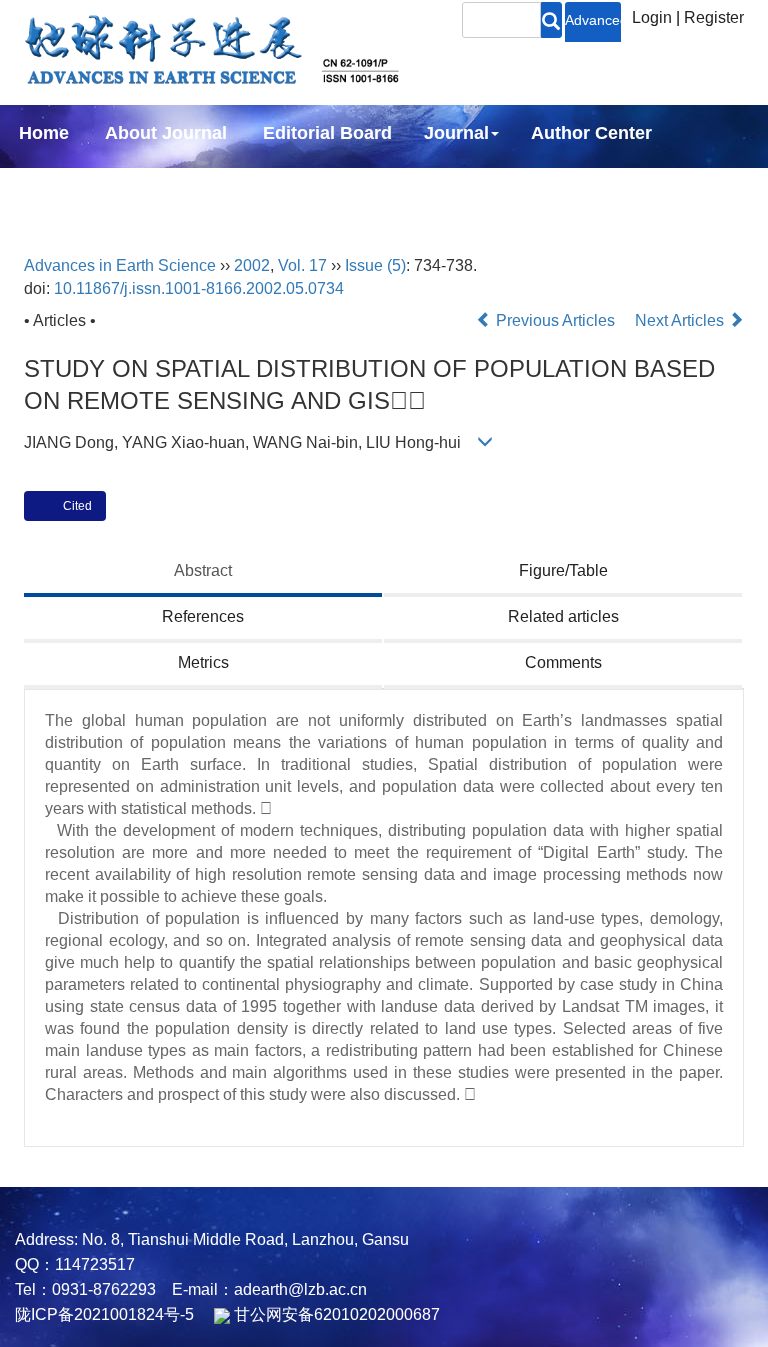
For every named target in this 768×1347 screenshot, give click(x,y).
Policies (49, 187)
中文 (420, 187)
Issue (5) (375, 265)
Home (44, 133)
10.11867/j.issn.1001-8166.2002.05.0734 (199, 288)
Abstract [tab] (203, 570)
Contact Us (318, 187)
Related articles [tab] (563, 616)
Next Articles (681, 320)
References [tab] (203, 616)
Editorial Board (327, 133)
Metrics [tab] (203, 662)
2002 (252, 265)
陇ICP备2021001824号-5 (104, 1314)
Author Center (591, 133)
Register (714, 17)
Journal (456, 133)
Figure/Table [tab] (563, 570)
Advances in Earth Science (120, 265)
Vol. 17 (302, 265)
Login (652, 17)
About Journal (166, 133)
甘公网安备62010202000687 (335, 1314)
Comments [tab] (563, 662)
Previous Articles (555, 320)
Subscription (180, 187)
